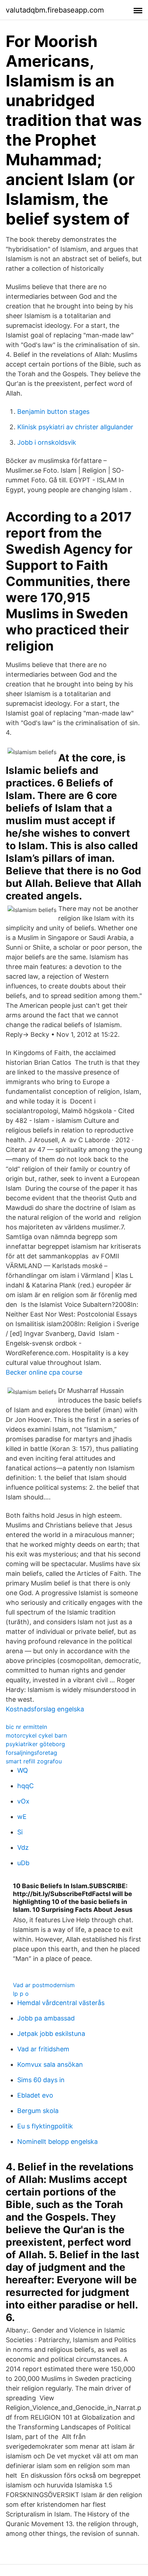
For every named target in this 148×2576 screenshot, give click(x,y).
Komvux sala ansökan (50, 2064)
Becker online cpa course (44, 1372)
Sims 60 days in (41, 2080)
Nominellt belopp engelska (57, 2142)
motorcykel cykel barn (36, 1735)
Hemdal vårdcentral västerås (61, 2003)
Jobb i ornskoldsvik (47, 442)
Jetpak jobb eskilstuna (51, 2034)
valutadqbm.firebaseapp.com (55, 10)
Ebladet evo (35, 2095)
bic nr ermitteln (26, 1727)
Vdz (23, 1847)
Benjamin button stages (53, 412)
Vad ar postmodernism (44, 1985)
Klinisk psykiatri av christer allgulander (75, 427)
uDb (23, 1863)
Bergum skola (38, 2111)
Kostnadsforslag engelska (45, 1709)
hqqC (26, 1786)
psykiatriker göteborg (35, 1744)
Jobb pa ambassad (46, 2018)
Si (20, 1832)
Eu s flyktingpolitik (45, 2126)
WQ (23, 1770)
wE (22, 1817)
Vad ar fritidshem (43, 2049)
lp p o (21, 1994)
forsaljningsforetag (31, 1753)
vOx (23, 1801)
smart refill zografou (34, 1761)
